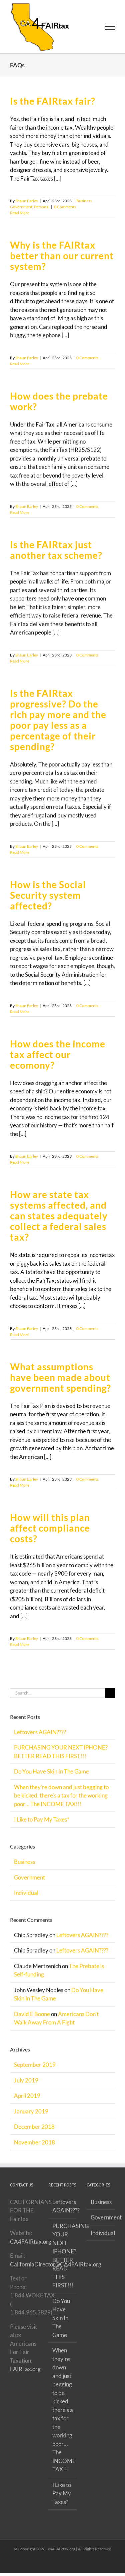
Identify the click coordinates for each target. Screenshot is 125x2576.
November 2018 (34, 2148)
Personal (42, 212)
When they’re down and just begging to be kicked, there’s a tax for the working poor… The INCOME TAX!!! (61, 1801)
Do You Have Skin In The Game (51, 1777)
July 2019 (26, 2086)
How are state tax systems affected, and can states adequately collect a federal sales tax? (59, 1221)
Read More (20, 218)
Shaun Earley (27, 206)
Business (84, 206)
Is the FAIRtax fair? (53, 107)
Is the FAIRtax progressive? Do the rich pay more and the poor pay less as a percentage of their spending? (58, 725)
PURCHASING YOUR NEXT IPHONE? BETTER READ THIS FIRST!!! (63, 2261)
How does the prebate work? (59, 407)
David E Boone (32, 2019)
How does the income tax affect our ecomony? (58, 1060)
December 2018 (34, 2132)
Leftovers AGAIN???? (40, 1737)
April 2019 (27, 2101)
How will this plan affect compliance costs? (50, 1534)
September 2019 (35, 2070)
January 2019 (31, 2117)
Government (21, 212)
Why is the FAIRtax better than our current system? (62, 261)
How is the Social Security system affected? (48, 901)
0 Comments (65, 212)
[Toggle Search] (87, 29)
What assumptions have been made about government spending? (60, 1383)
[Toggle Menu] (110, 30)
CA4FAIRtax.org (31, 2247)
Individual (26, 1898)
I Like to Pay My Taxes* (42, 1825)
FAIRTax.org (25, 2375)
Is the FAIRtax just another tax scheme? (56, 556)
